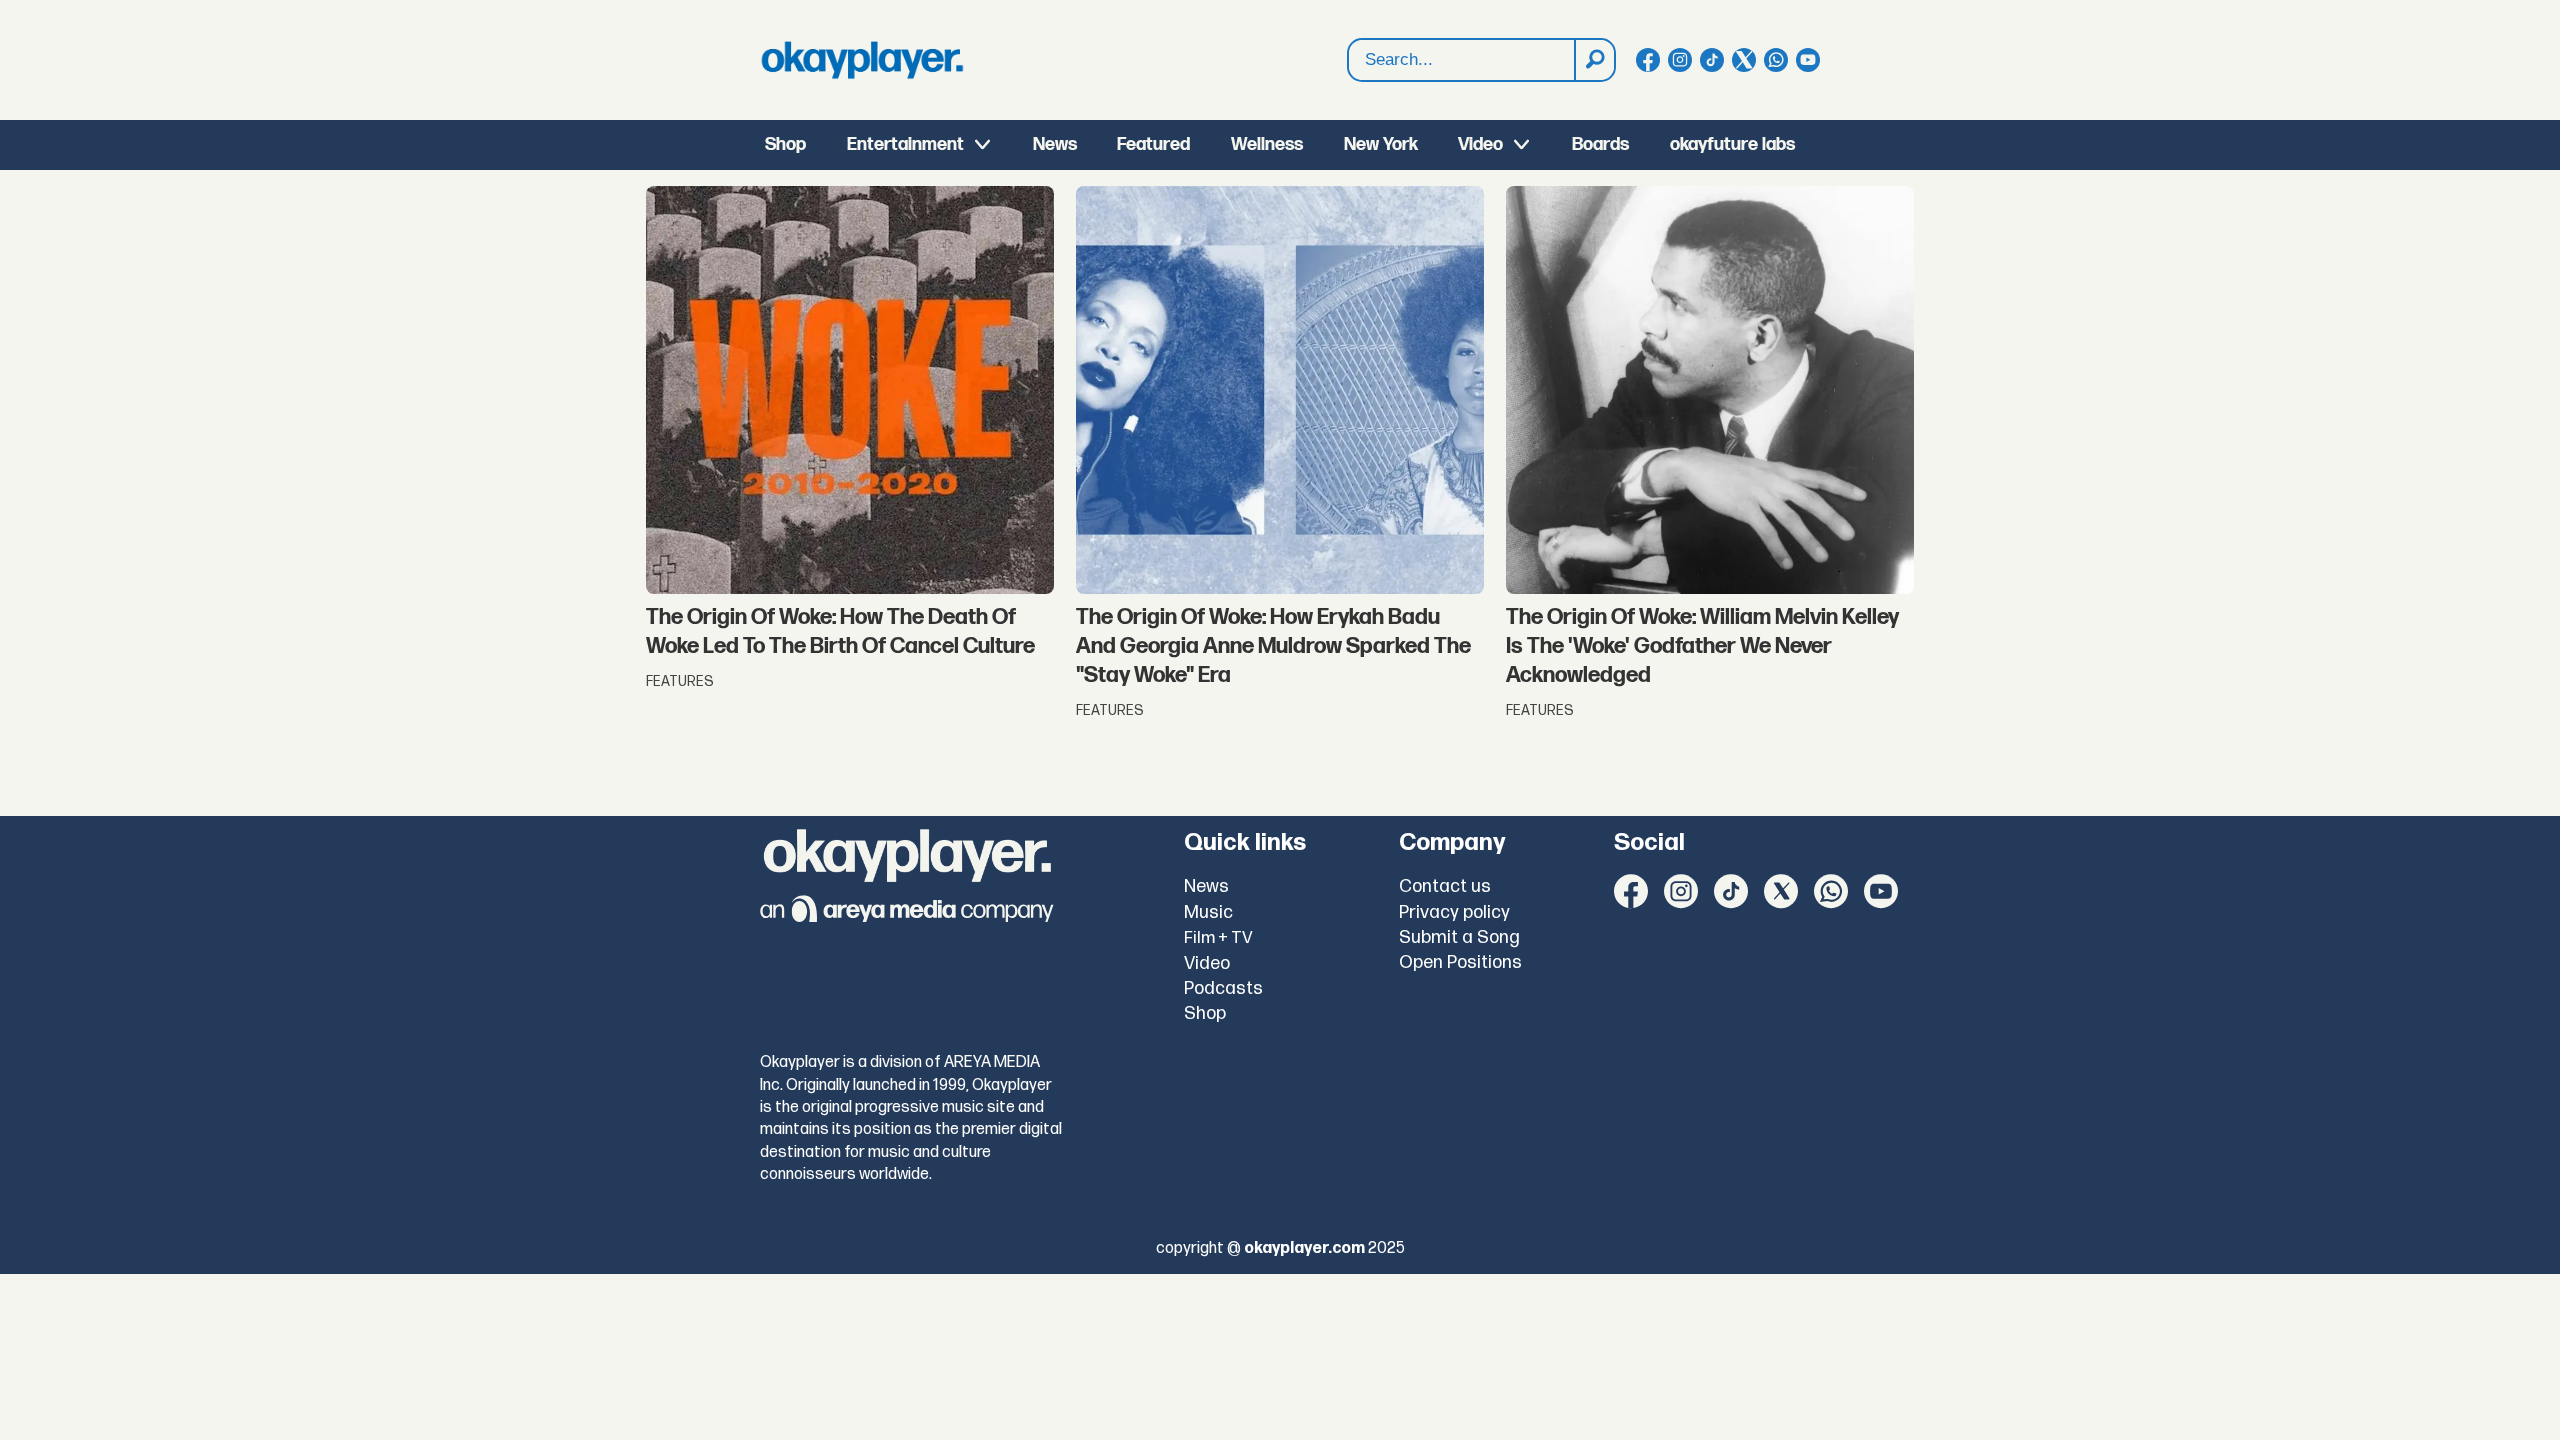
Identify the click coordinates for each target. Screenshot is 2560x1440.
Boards (1600, 144)
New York (1381, 144)
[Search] (1594, 60)
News (1055, 144)
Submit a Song (1459, 937)
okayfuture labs (1732, 144)
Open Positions (1460, 962)
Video (1480, 144)
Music (1208, 912)
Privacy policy (1454, 912)
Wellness (1267, 144)
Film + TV (1218, 938)
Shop (785, 144)
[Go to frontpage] (862, 60)
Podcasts (1223, 988)
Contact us (1445, 886)
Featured (1153, 144)
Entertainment (905, 144)
